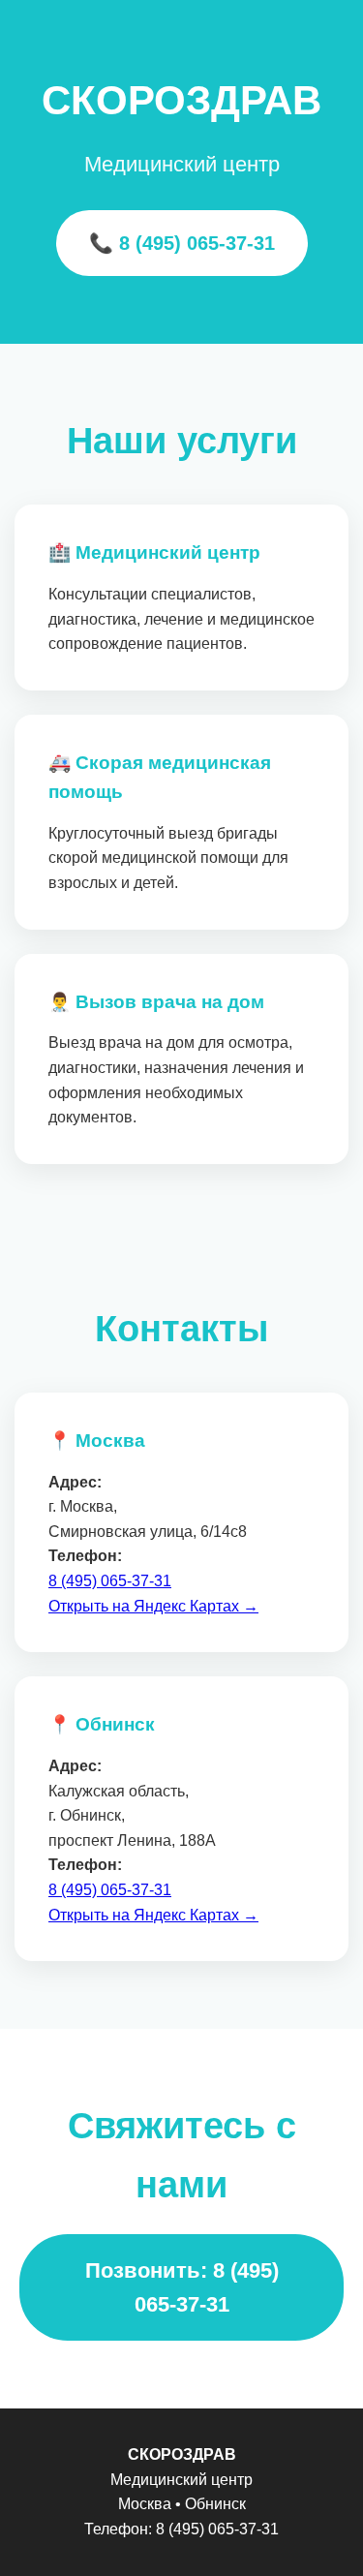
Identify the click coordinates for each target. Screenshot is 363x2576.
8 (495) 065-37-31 (110, 1581)
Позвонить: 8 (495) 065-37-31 (182, 2287)
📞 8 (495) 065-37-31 (182, 243)
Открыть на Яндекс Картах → (153, 1606)
